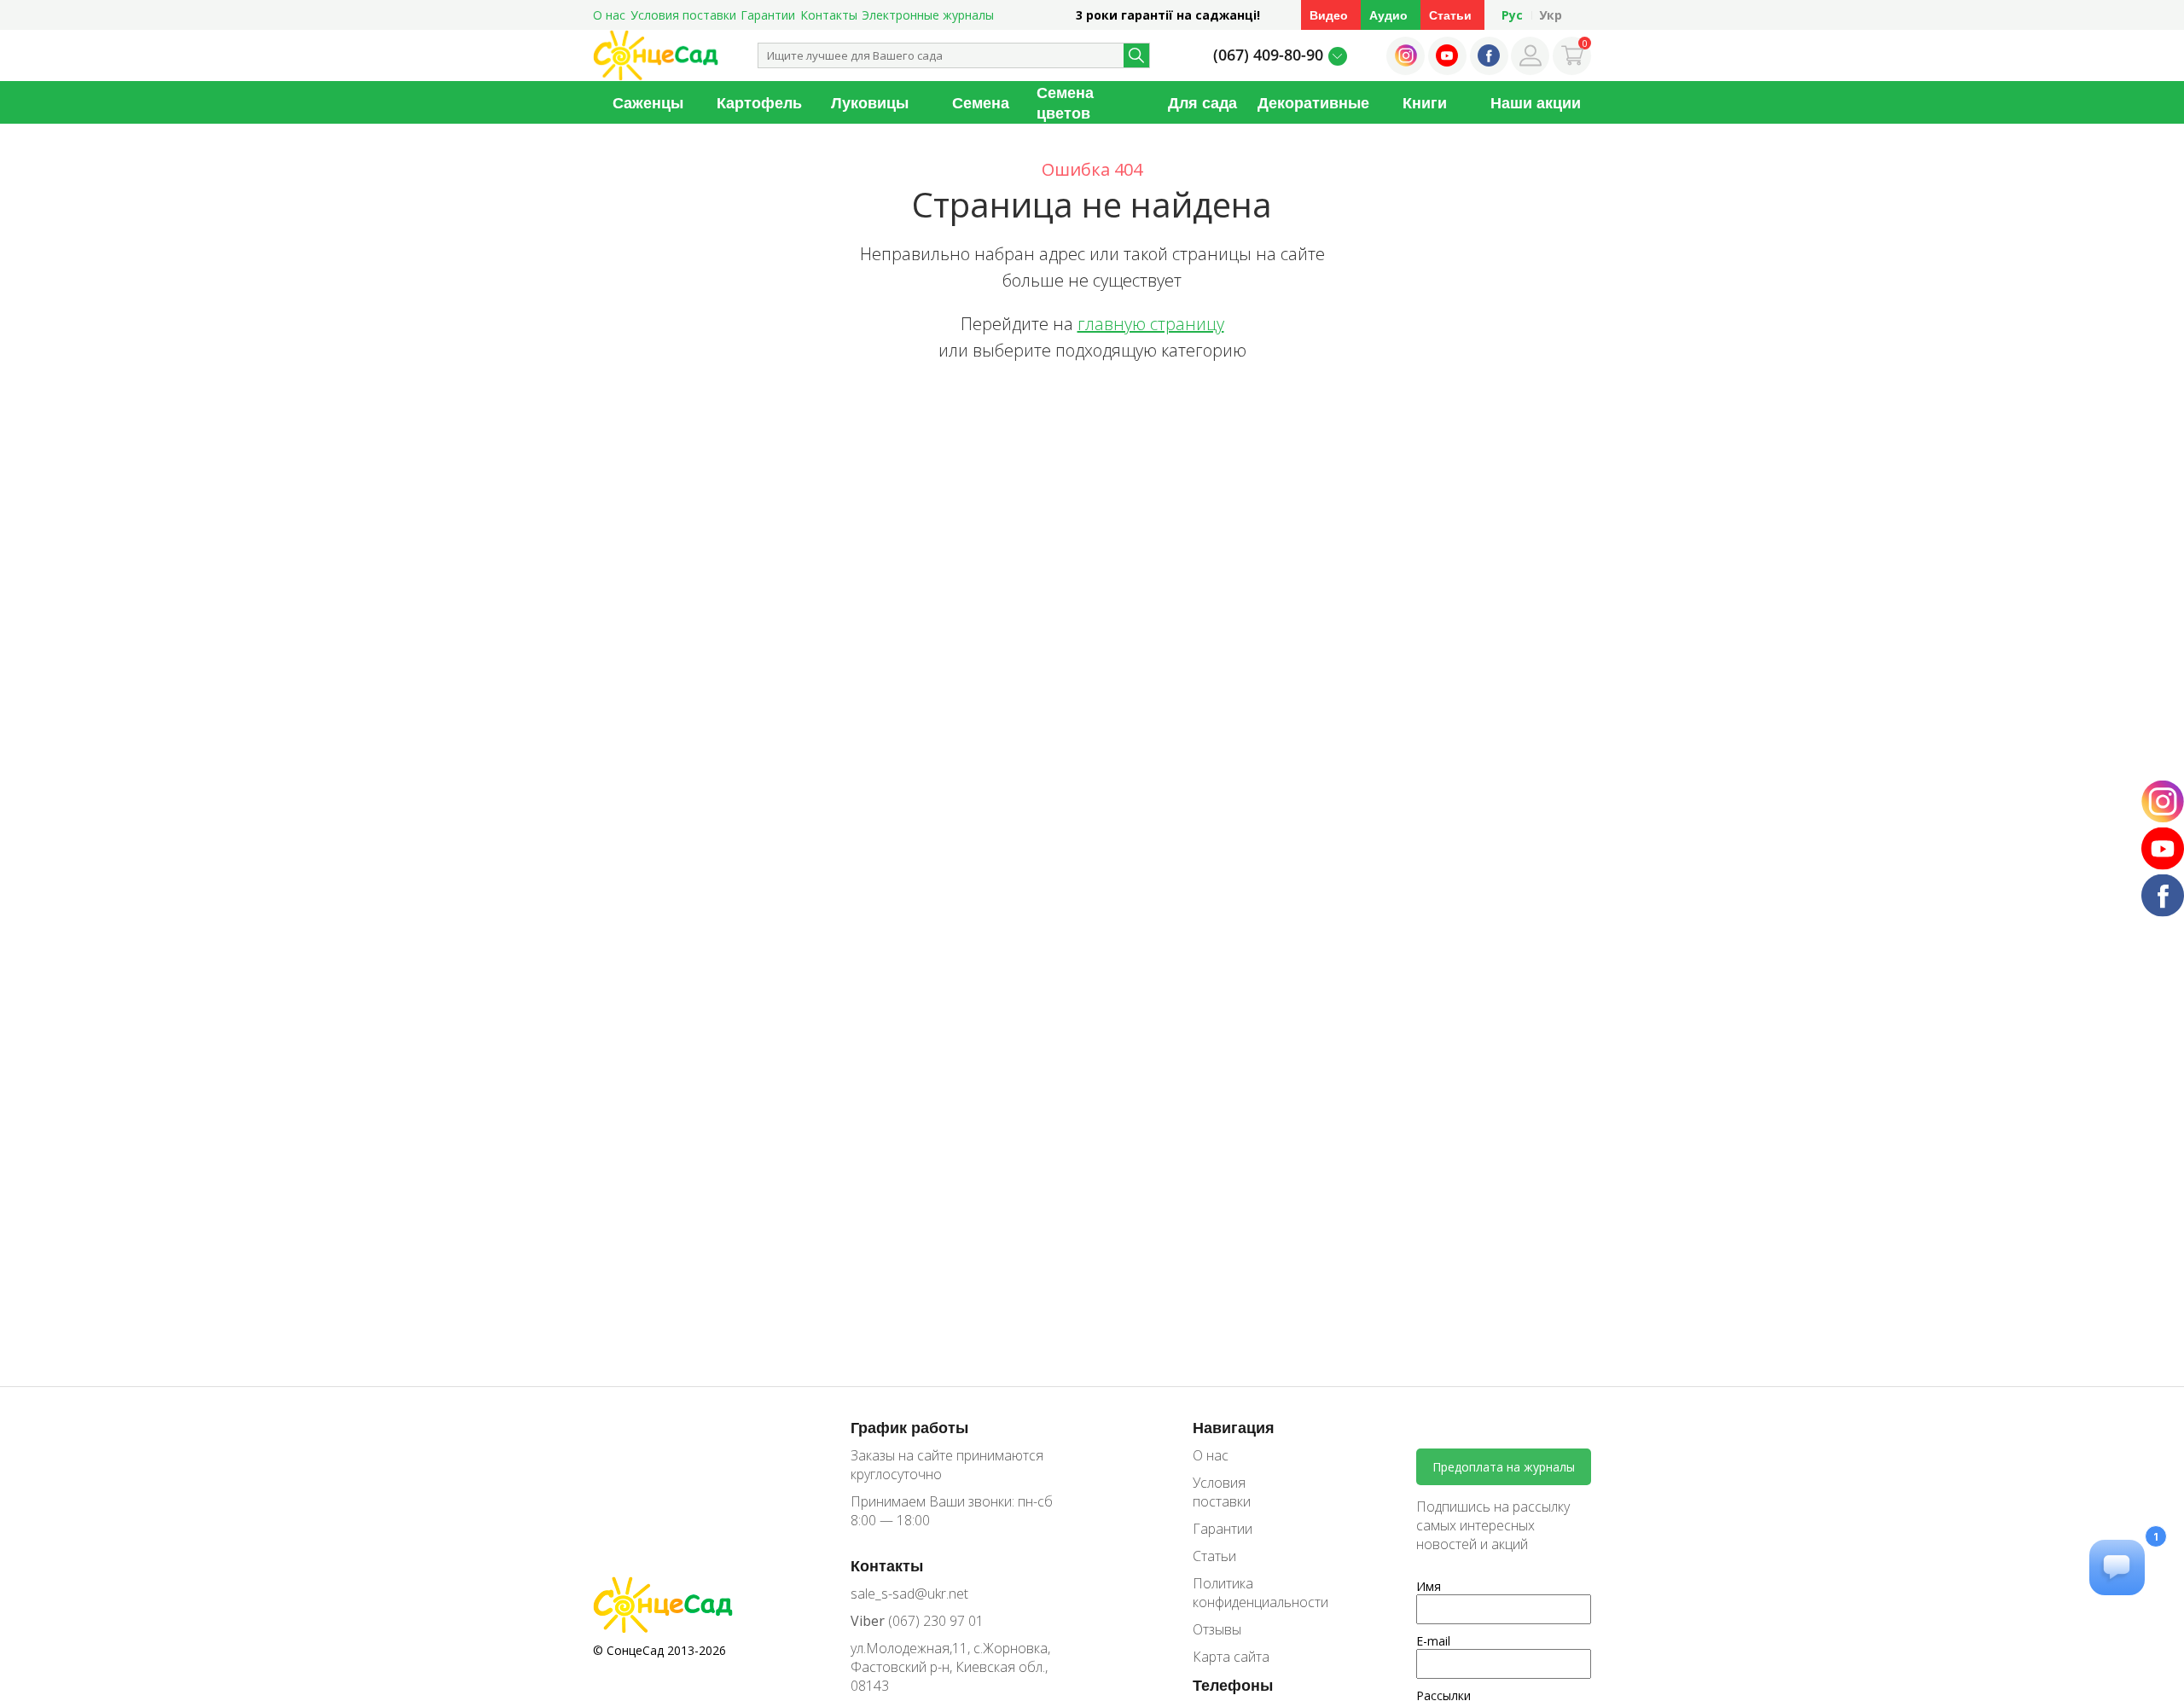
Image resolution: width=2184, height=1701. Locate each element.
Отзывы (1217, 1629)
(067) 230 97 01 (917, 1621)
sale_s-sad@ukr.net (909, 1594)
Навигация (1234, 1427)
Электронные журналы (928, 15)
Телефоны (1233, 1685)
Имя (1429, 1586)
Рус (1512, 15)
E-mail (1433, 1641)
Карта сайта (1231, 1657)
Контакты (829, 15)
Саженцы (648, 102)
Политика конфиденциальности (1248, 1593)
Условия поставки (683, 15)
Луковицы (870, 102)
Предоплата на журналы (1504, 1467)
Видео (1329, 15)
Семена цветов (1065, 102)
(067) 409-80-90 (1268, 55)
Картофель (759, 102)
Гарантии (768, 15)
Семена (981, 102)
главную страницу (1151, 324)
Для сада (1202, 102)
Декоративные (1313, 102)
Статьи (1450, 15)
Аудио (1388, 15)
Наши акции (1536, 102)
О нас (609, 15)
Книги (1425, 102)
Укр (1551, 15)
